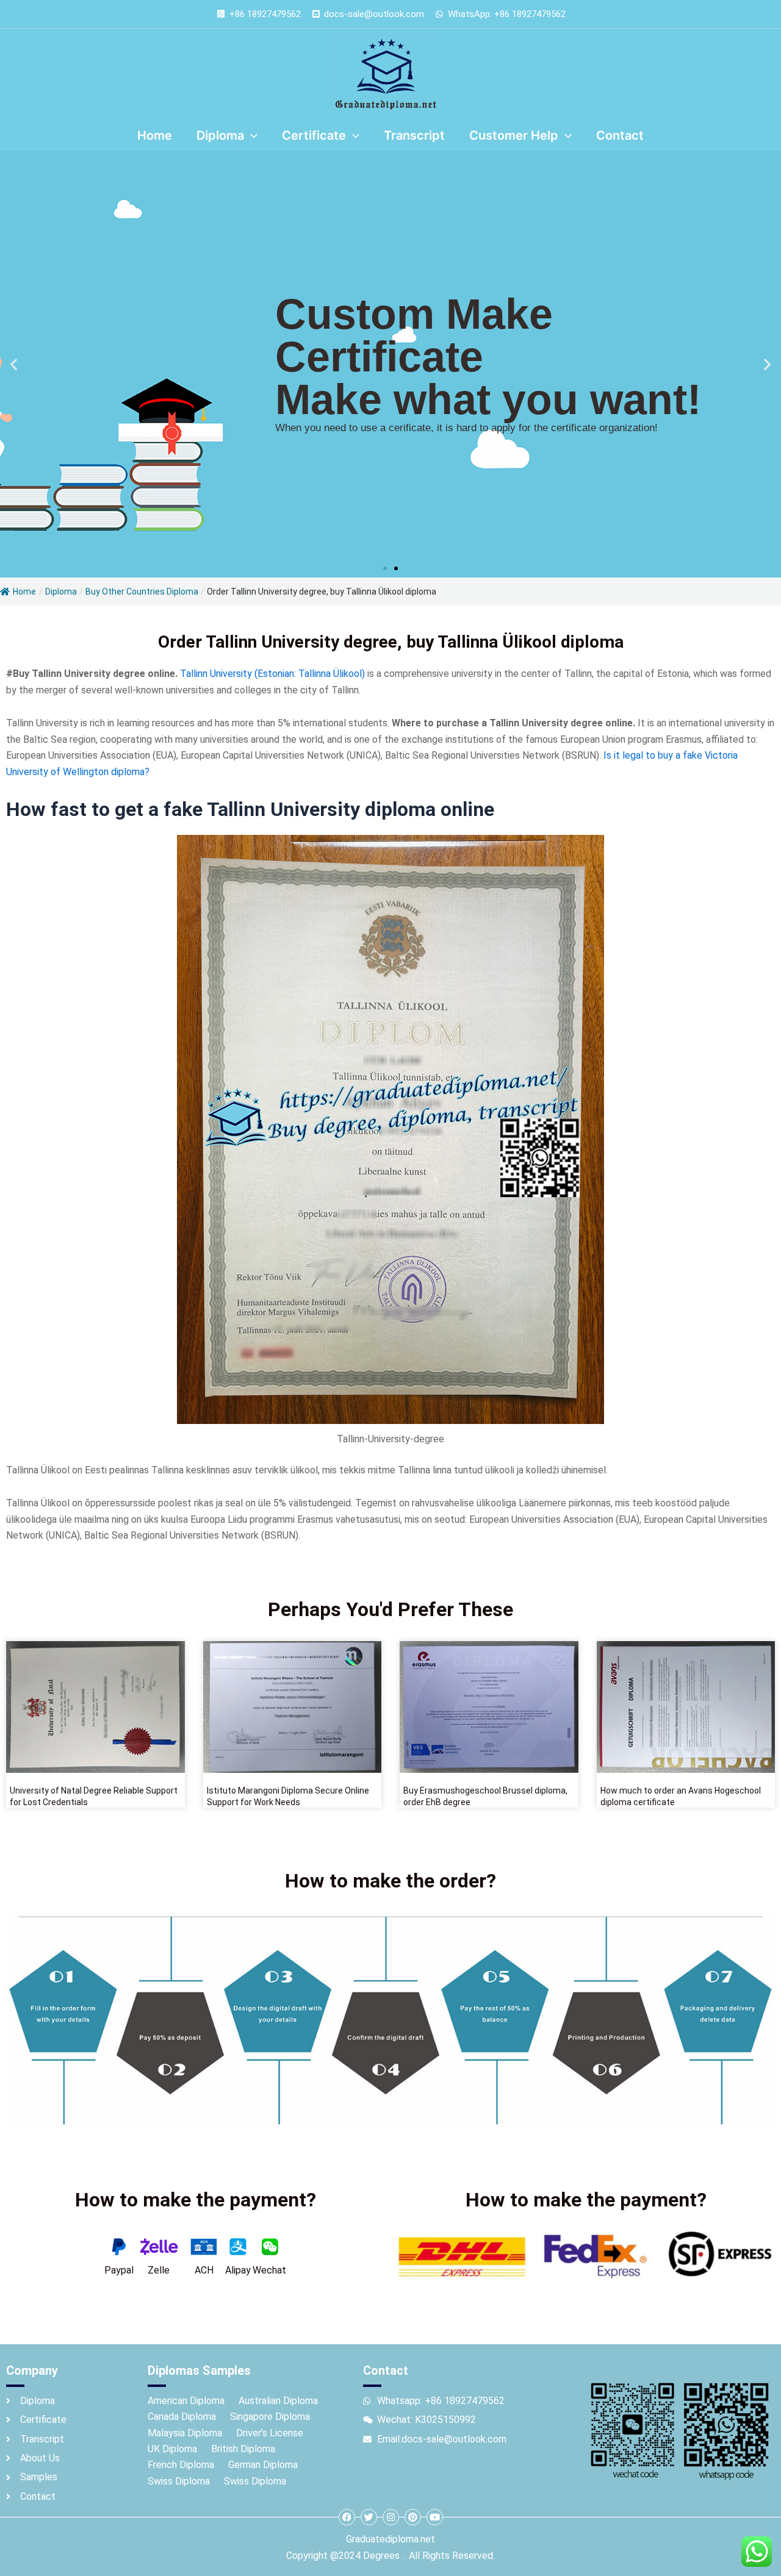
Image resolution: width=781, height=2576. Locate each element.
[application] (251, 135)
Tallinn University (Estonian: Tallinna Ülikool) (272, 674)
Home (24, 592)
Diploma (61, 592)
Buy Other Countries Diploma (142, 592)
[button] (14, 364)
